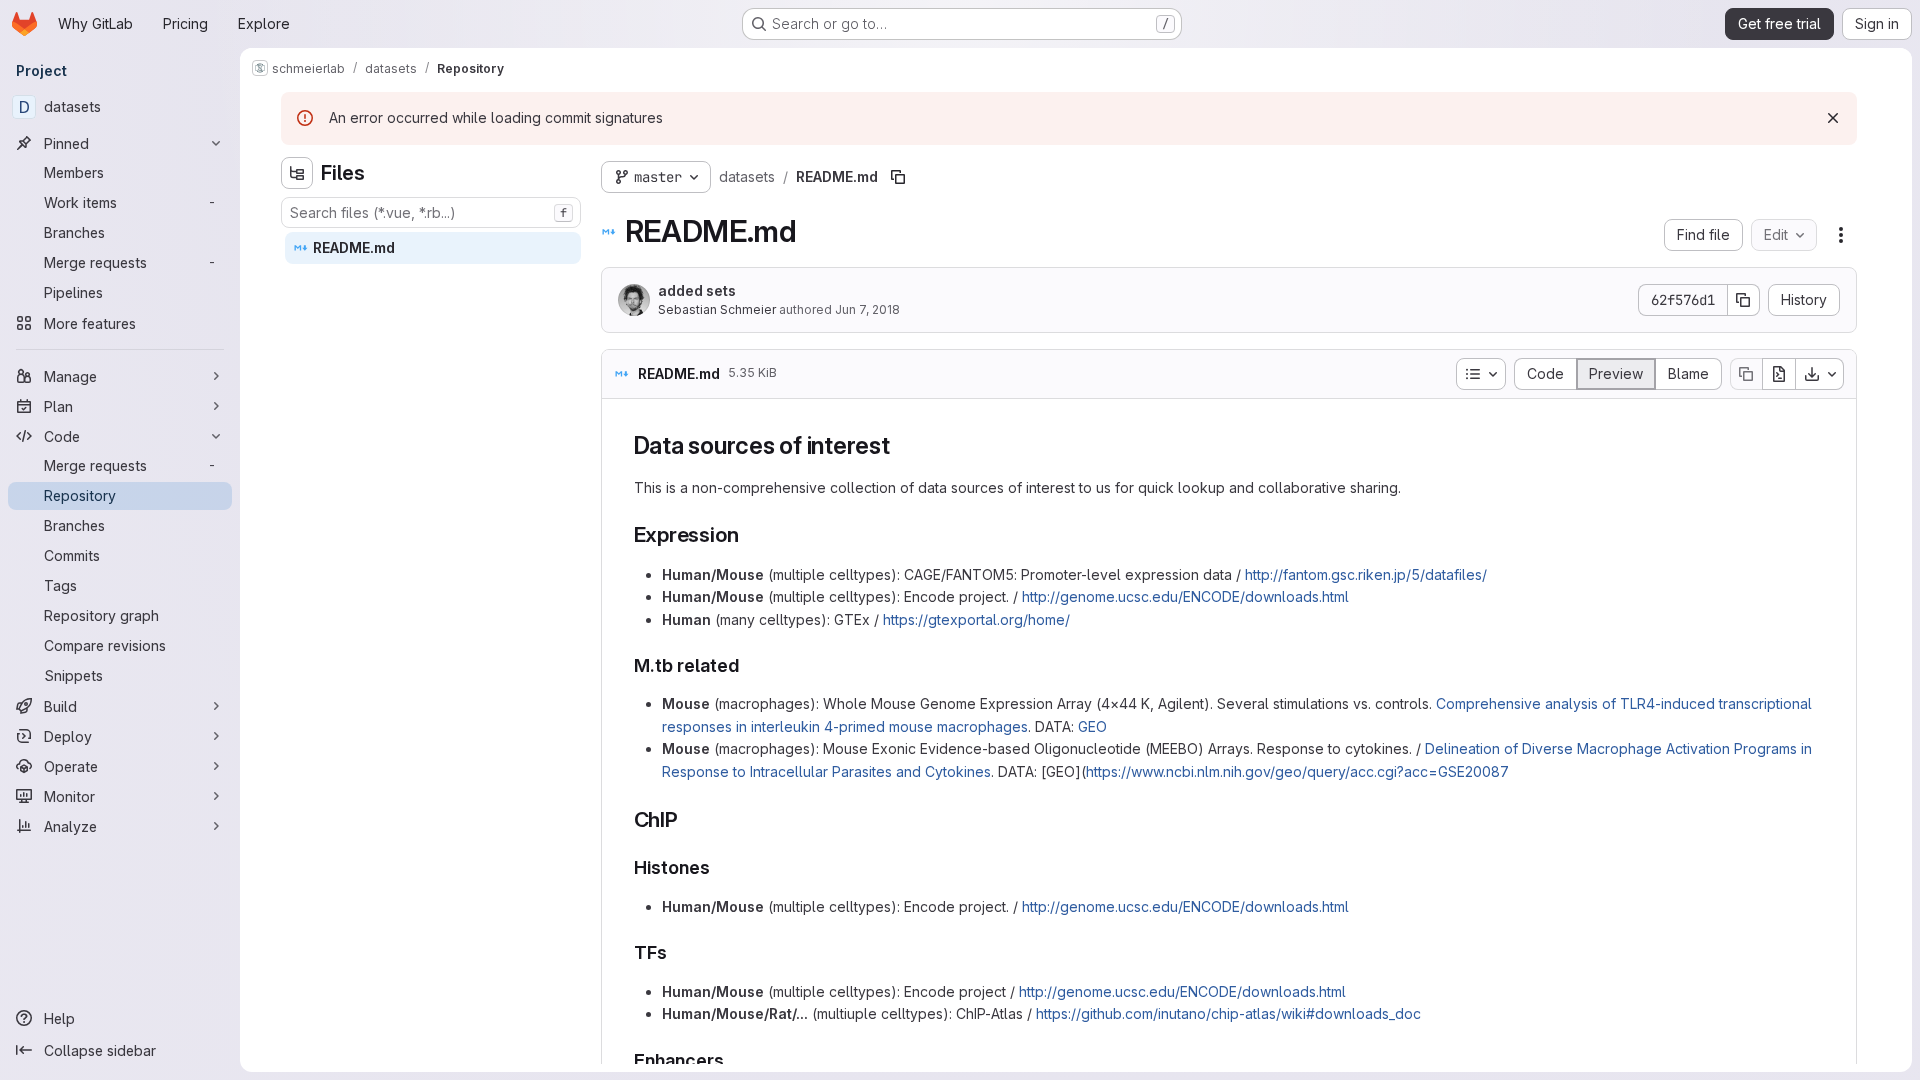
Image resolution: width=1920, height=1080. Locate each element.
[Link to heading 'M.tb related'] (749, 665)
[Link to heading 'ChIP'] (689, 819)
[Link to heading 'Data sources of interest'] (903, 445)
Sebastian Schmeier (717, 309)
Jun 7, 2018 (867, 309)
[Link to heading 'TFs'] (677, 952)
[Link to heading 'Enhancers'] (734, 1060)
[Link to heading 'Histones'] (720, 867)
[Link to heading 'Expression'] (749, 534)
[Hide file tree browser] (297, 173)
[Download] (1820, 374)
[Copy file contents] (1746, 374)
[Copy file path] (898, 177)
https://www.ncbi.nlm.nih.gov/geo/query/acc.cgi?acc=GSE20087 (1297, 771)
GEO (1092, 726)
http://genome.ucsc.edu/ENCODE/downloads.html (1185, 596)
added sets (697, 290)
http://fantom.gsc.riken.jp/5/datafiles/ (1366, 574)
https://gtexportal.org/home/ (976, 619)
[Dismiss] (1833, 118)
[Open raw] (1779, 374)
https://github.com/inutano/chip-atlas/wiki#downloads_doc (1228, 1013)
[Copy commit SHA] (1744, 300)
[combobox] (431, 212)
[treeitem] (433, 248)
